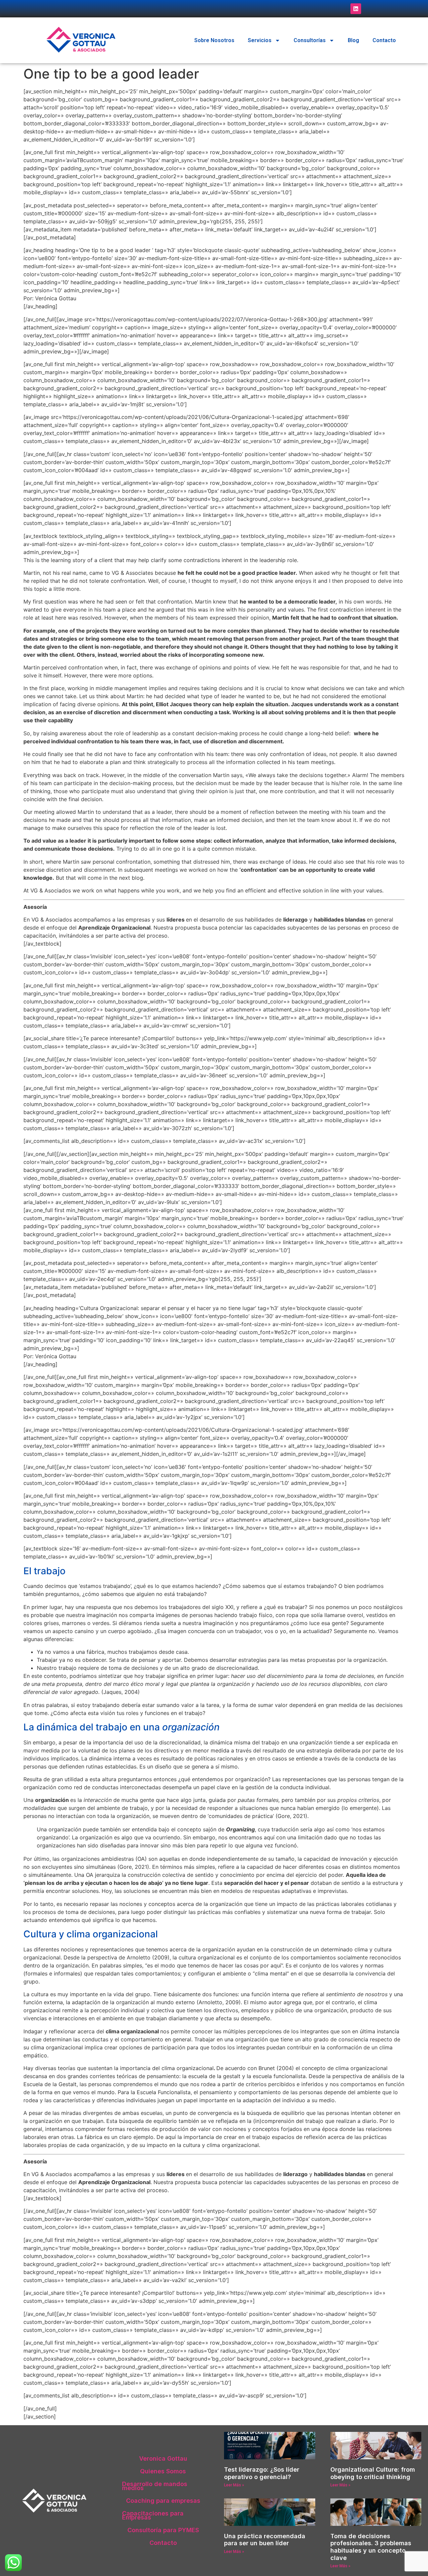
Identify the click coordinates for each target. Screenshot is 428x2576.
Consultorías (310, 40)
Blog (353, 40)
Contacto (384, 40)
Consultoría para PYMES (163, 2530)
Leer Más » (234, 2485)
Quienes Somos (163, 2471)
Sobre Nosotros (214, 40)
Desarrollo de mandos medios (155, 2486)
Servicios (260, 40)
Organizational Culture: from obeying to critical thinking (373, 2473)
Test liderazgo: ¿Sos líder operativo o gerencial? (262, 2473)
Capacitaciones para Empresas (153, 2515)
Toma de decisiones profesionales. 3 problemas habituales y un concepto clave (371, 2547)
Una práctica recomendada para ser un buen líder (265, 2540)
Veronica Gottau (163, 2458)
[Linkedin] (356, 9)
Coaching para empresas (163, 2501)
